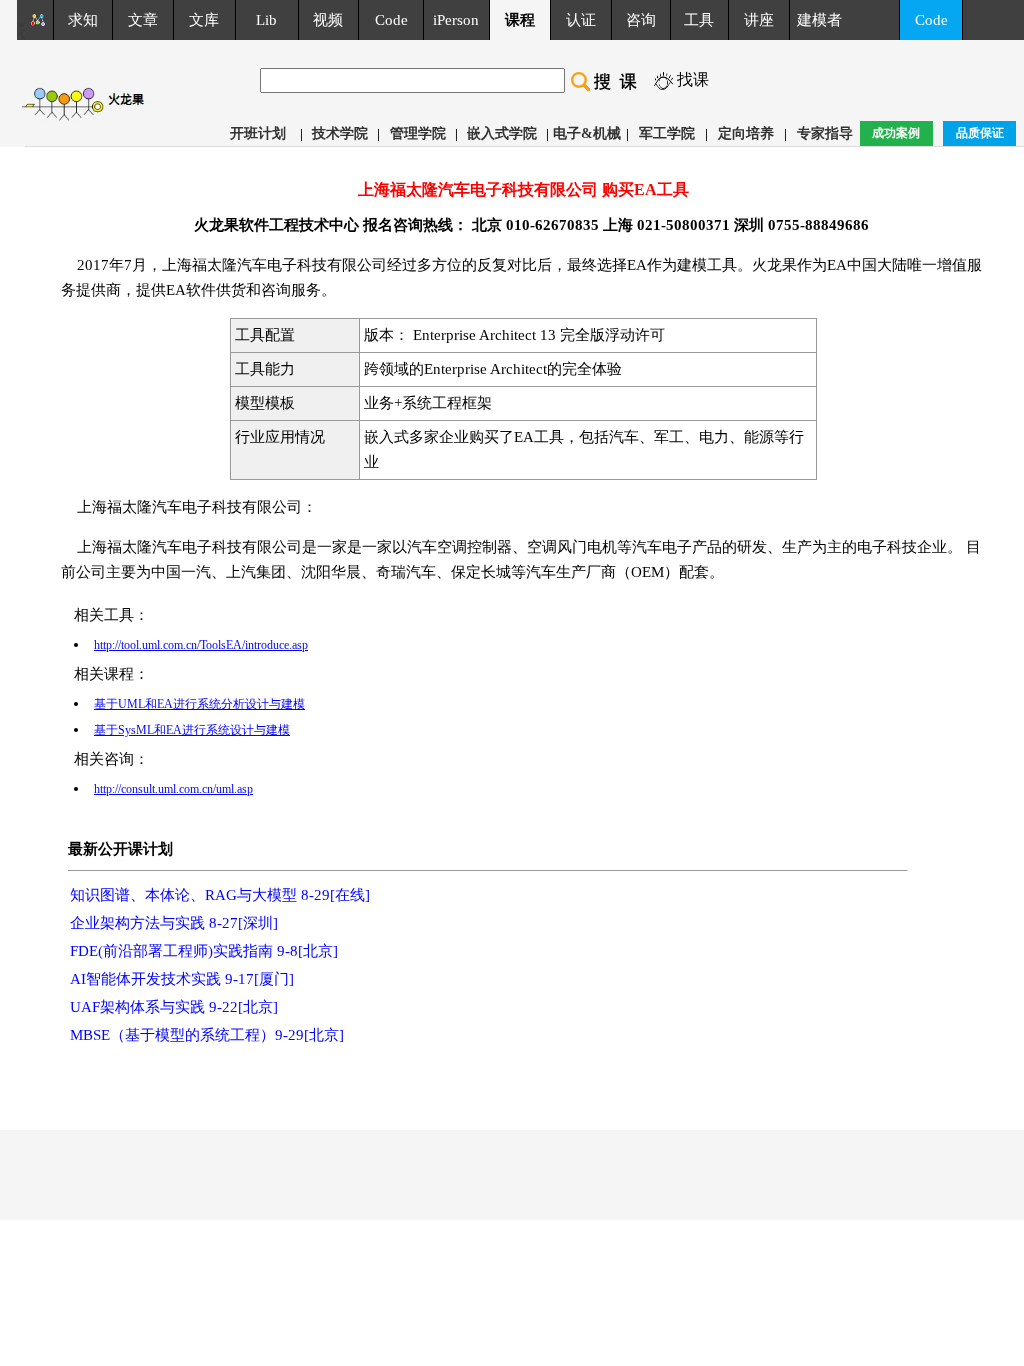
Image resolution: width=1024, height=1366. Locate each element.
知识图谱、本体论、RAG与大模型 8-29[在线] (220, 895)
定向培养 (746, 133)
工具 (699, 20)
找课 (693, 79)
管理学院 (418, 133)
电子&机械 (587, 133)
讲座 (759, 20)
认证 (581, 20)
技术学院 (340, 133)
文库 (204, 20)
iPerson (456, 20)
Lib (266, 20)
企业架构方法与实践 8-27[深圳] (174, 923)
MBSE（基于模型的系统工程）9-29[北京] (207, 1035)
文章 (143, 20)
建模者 (819, 20)
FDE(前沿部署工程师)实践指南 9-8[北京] (204, 951)
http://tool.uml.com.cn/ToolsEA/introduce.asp (201, 645)
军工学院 (667, 133)
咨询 (641, 20)
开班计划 (258, 133)
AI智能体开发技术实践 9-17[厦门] (182, 979)
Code (391, 20)
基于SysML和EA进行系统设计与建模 (192, 730)
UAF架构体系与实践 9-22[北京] (174, 1007)
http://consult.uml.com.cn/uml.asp (173, 789)
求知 (83, 20)
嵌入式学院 (502, 133)
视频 (328, 20)
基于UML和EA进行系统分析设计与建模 (199, 704)
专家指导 (825, 133)
